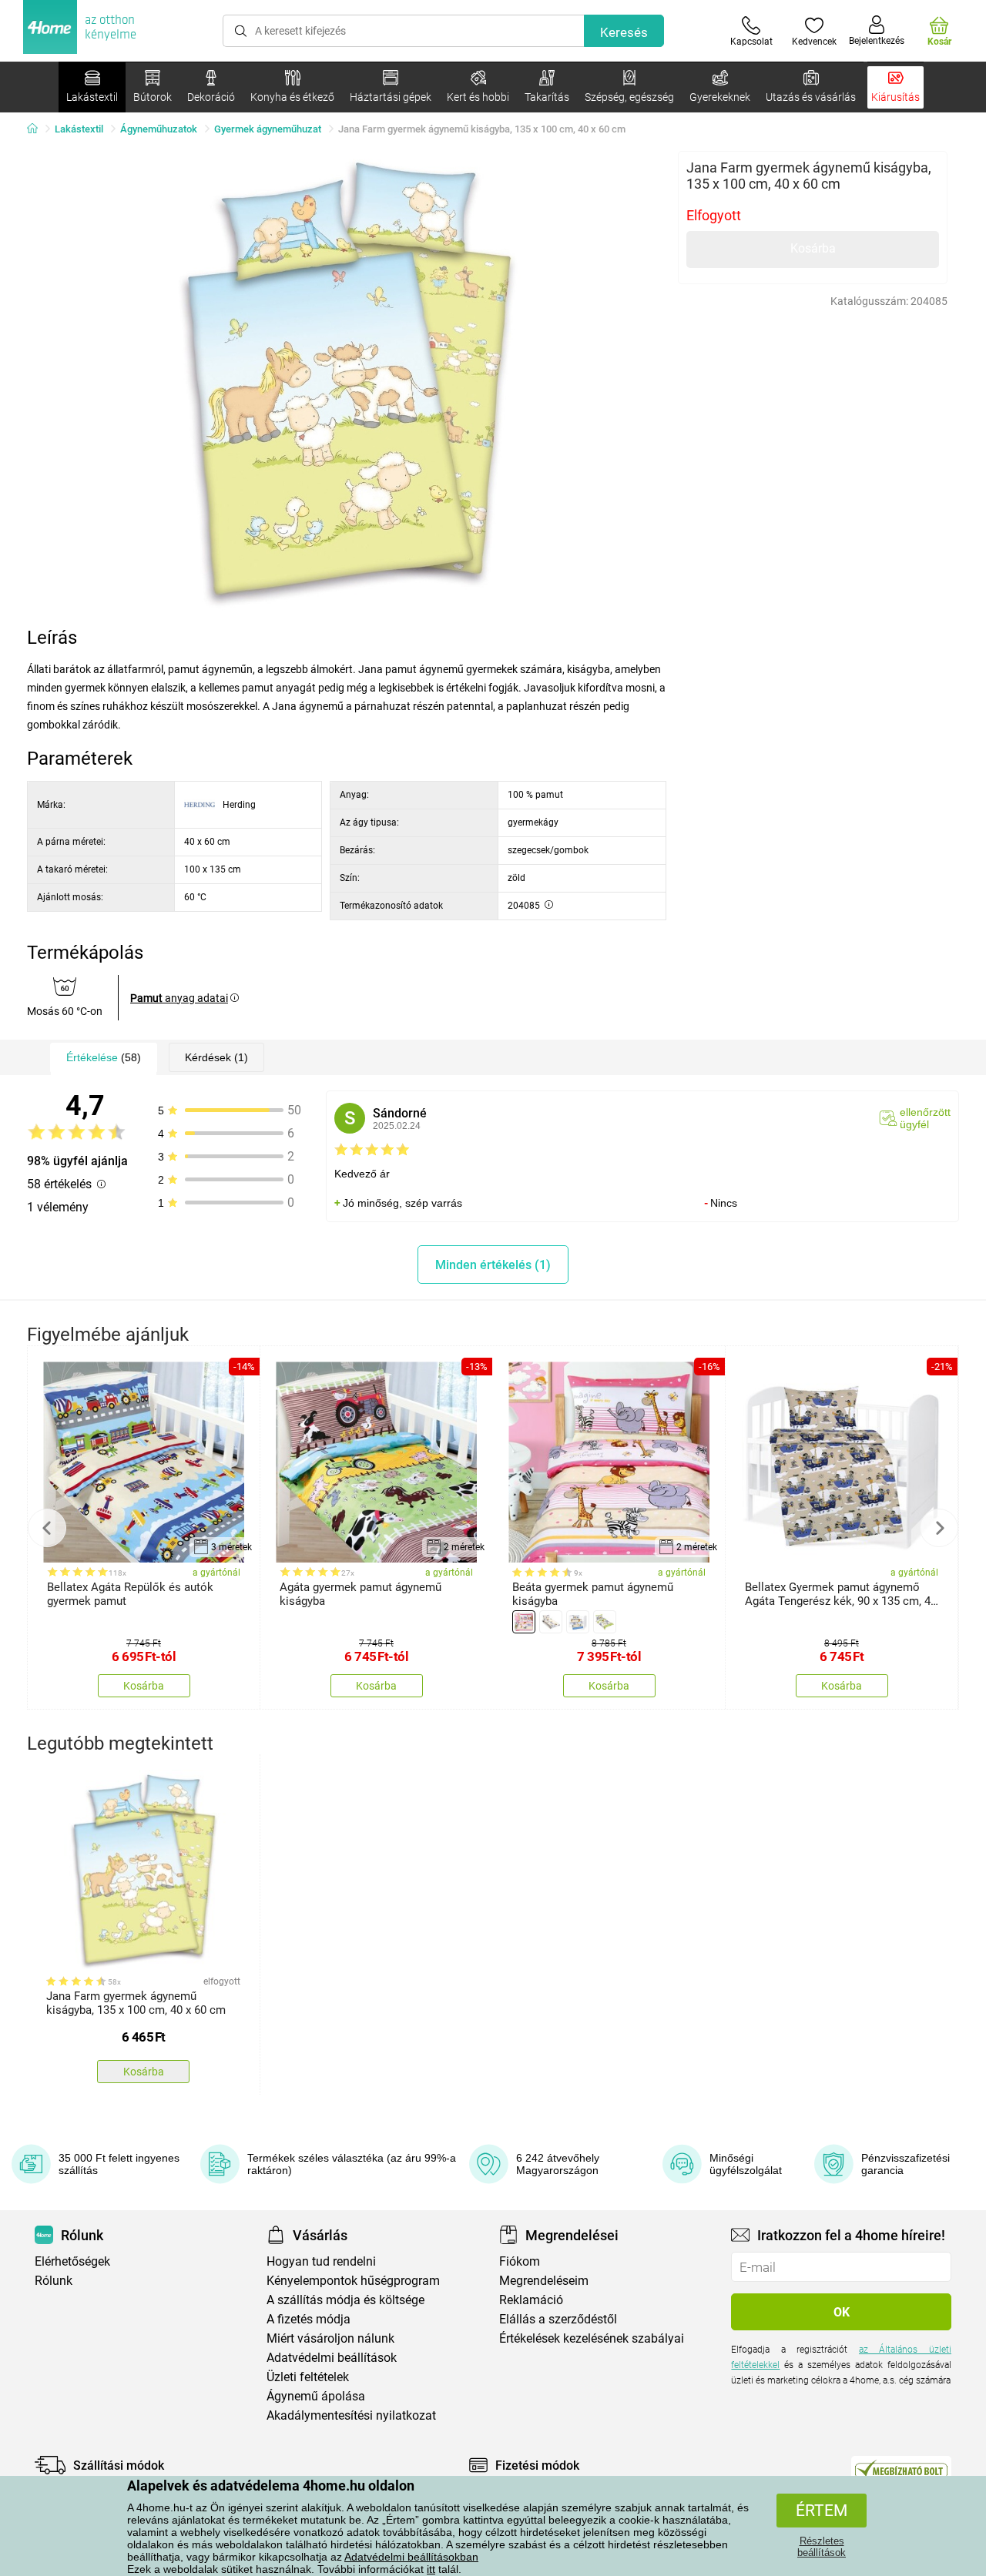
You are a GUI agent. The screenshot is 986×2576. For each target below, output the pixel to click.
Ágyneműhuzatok (159, 129)
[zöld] (605, 1622)
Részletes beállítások (822, 2547)
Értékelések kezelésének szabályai (592, 2338)
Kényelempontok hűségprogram (353, 2281)
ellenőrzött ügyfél (925, 1118)
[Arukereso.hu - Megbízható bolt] (901, 2469)
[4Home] (38, 129)
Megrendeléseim (544, 2281)
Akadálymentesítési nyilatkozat (351, 2415)
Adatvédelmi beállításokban (411, 2557)
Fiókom (520, 2261)
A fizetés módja (309, 2319)
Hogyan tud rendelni (321, 2261)
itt (431, 2569)
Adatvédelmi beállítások (332, 2358)
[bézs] (551, 1622)
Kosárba (813, 248)
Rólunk (54, 2281)
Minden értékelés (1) (493, 1265)
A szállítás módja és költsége (345, 2300)
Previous (47, 1528)
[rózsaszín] (524, 1622)
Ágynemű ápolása (316, 2396)
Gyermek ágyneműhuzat (268, 129)
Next (939, 1528)
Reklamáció (531, 2300)
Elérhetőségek (72, 2261)
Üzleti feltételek (308, 2377)
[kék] (578, 1622)
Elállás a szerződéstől (558, 2319)
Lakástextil (79, 129)
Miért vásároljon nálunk (330, 2338)
